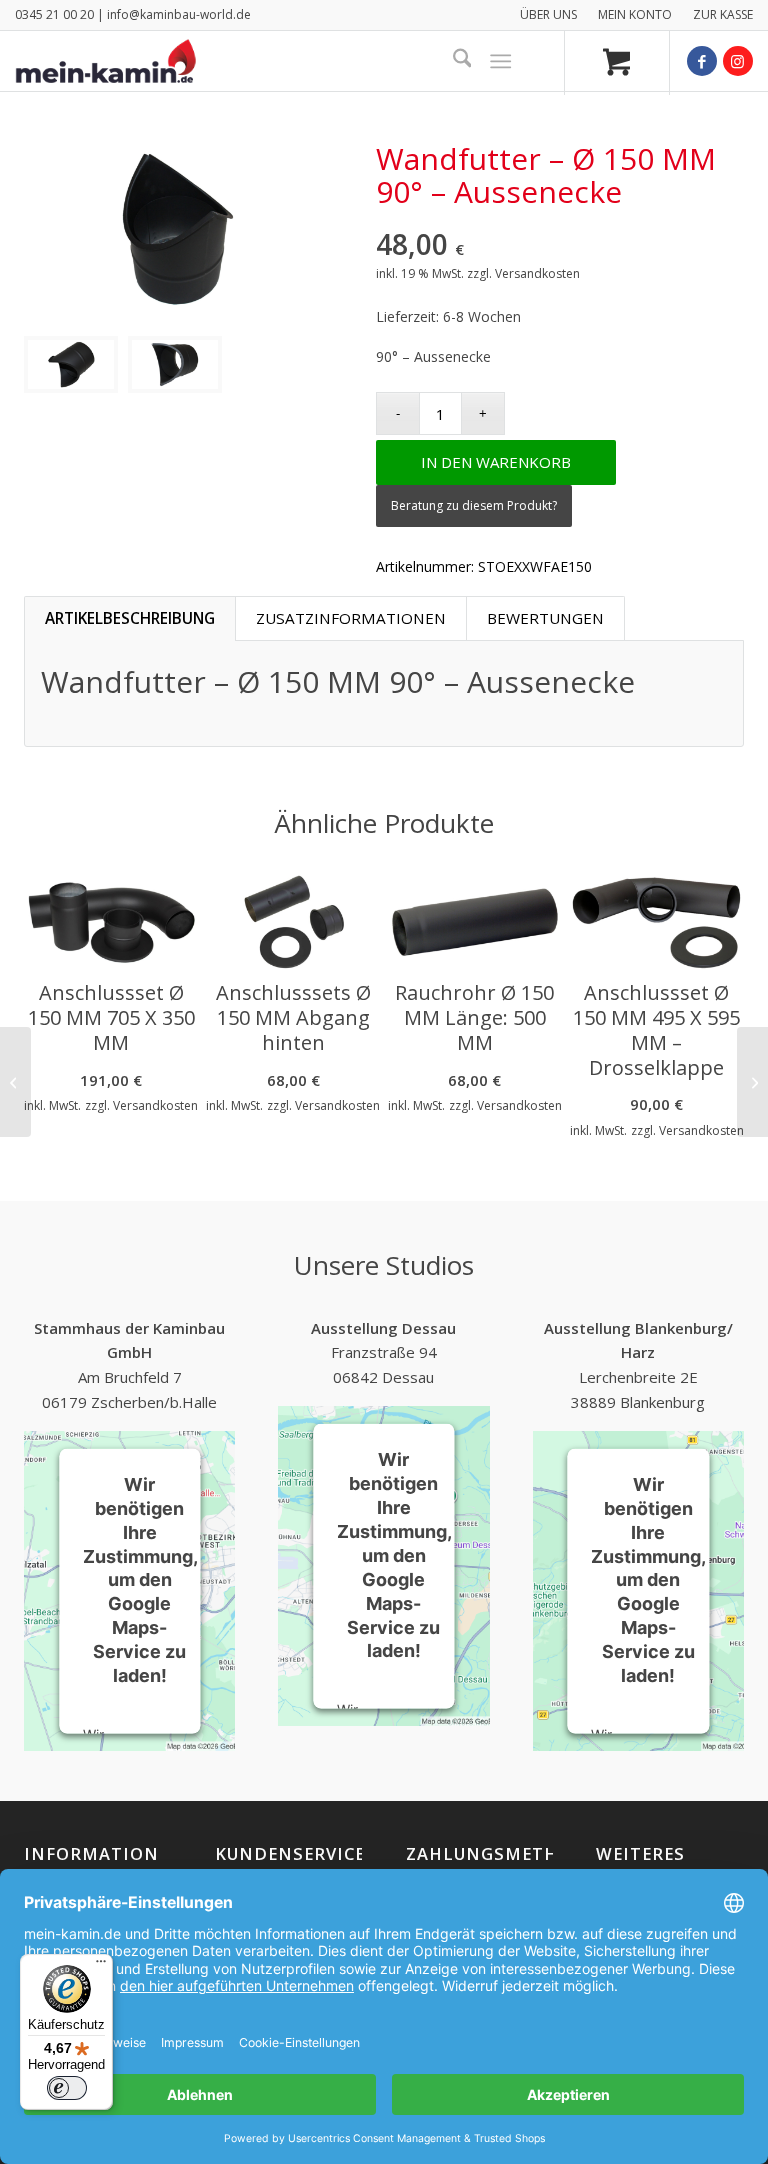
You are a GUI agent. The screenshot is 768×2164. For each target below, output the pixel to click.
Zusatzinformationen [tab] (351, 618)
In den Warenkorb (496, 462)
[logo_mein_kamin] (105, 61)
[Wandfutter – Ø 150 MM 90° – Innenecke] (752, 1082)
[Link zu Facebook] (702, 61)
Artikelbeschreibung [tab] (130, 618)
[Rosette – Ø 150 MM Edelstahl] (15, 1082)
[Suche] (452, 61)
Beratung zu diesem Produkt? (474, 505)
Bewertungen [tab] (545, 618)
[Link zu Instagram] (738, 61)
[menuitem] (549, 15)
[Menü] (501, 61)
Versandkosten (537, 273)
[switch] (67, 2088)
